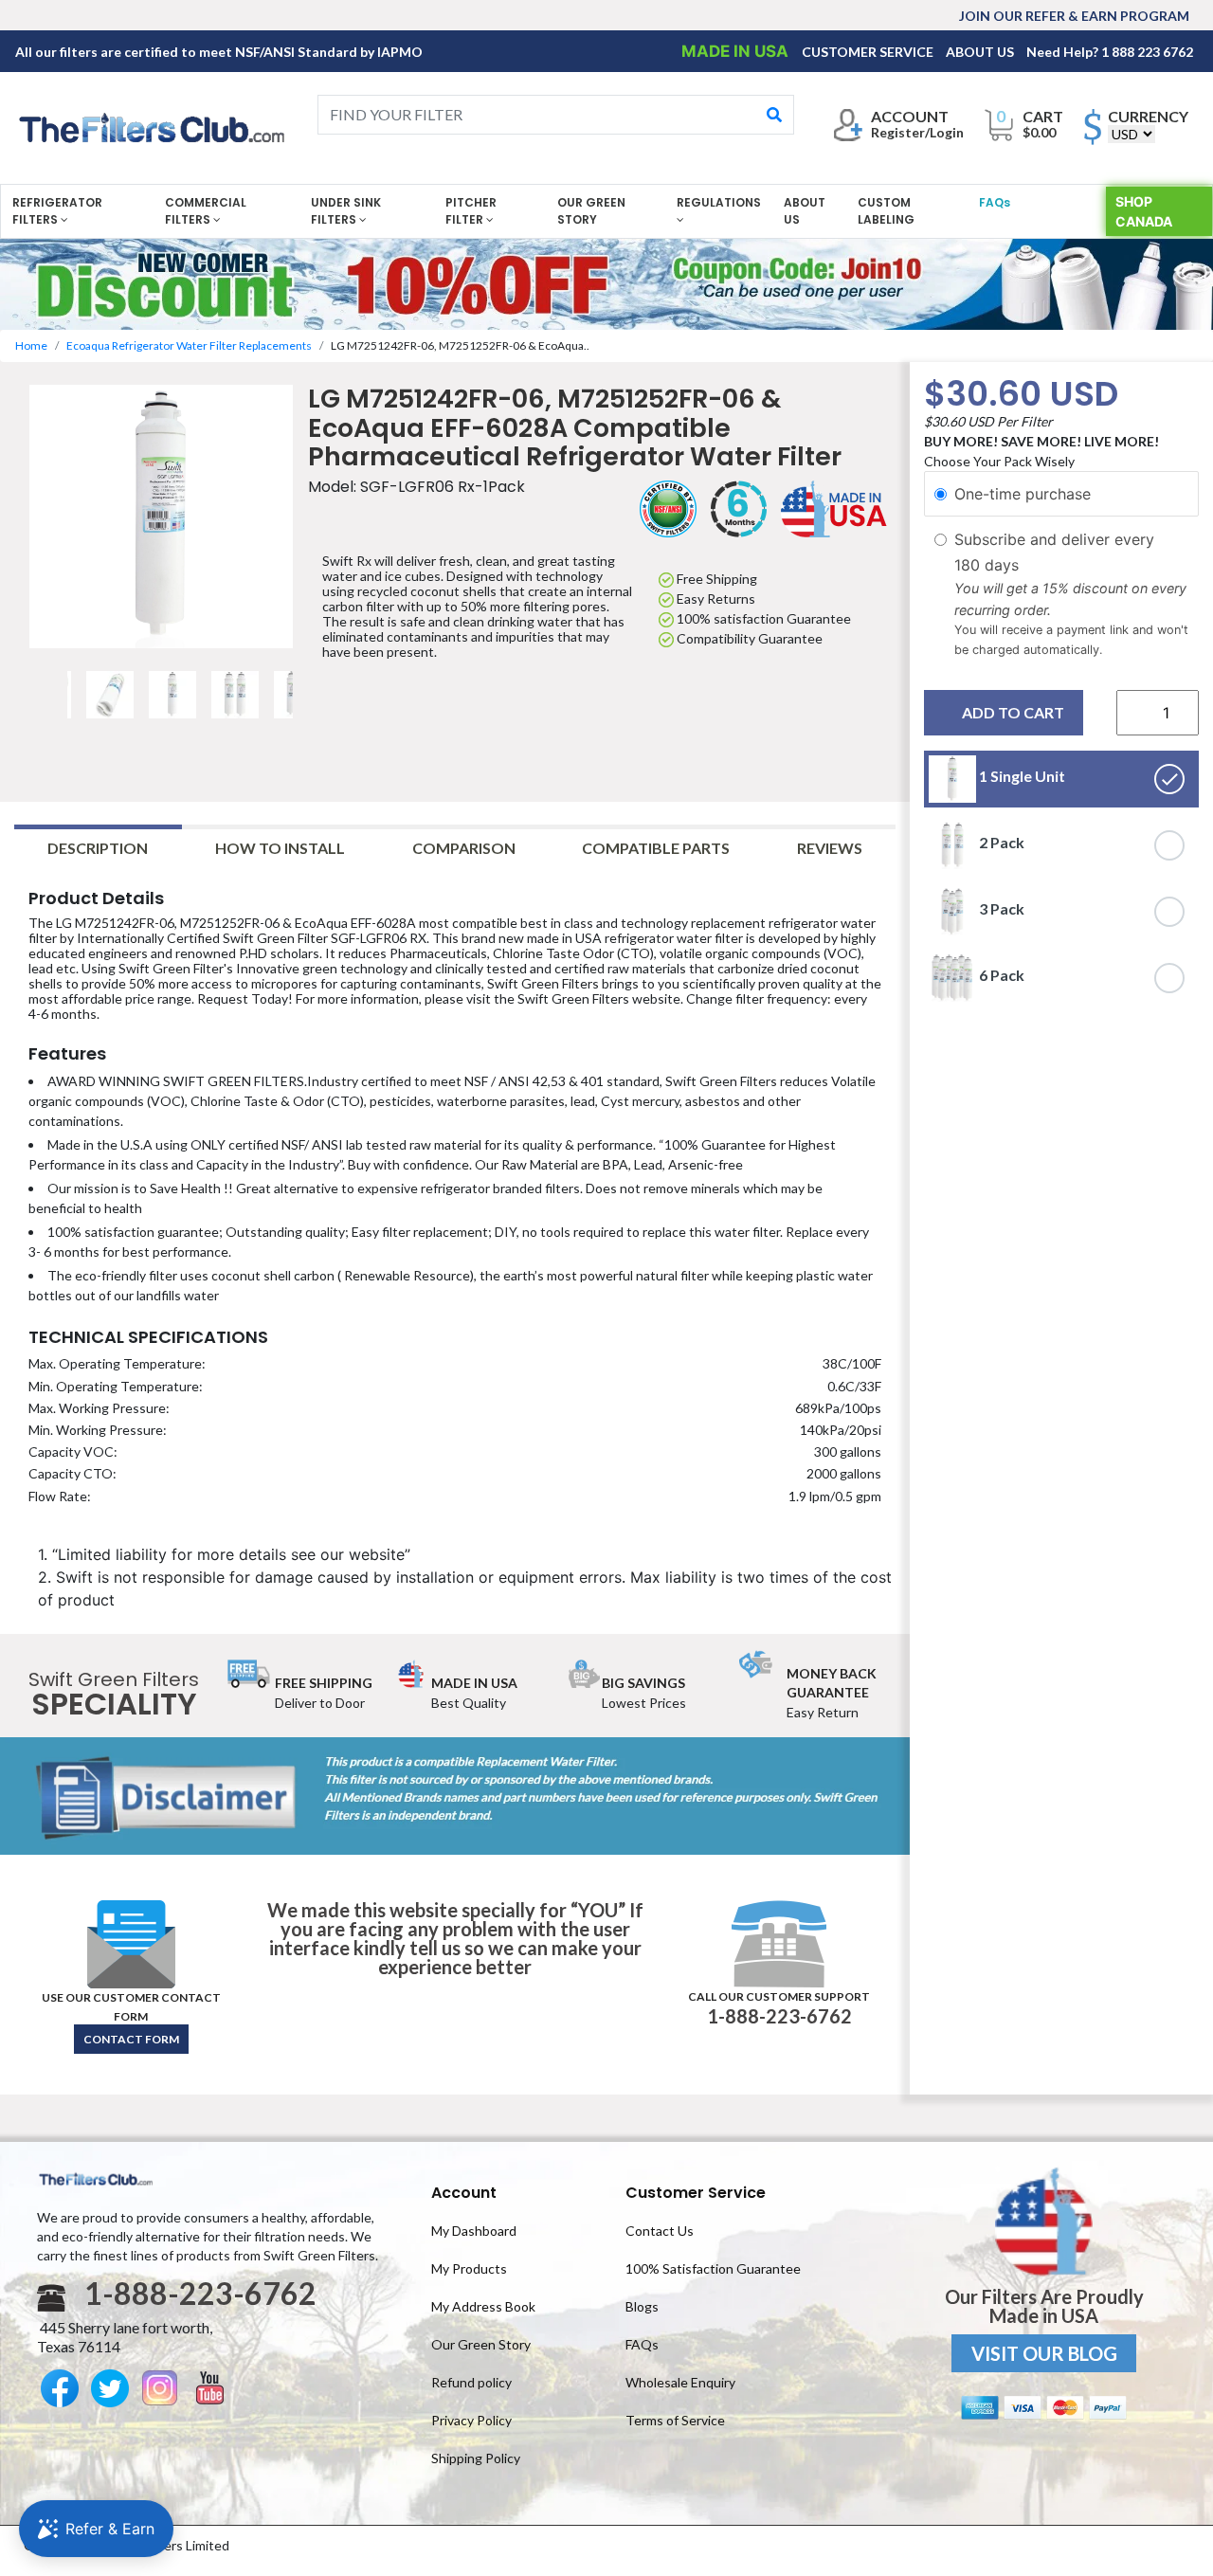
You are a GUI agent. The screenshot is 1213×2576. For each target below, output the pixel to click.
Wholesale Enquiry (680, 2382)
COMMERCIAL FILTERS (206, 211)
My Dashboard (474, 2231)
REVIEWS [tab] (830, 848)
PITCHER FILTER (471, 211)
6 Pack (1000, 976)
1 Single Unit (1021, 777)
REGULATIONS (719, 202)
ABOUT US (981, 52)
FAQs (995, 202)
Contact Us (660, 2231)
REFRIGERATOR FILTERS (57, 211)
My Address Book (483, 2306)
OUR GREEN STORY (591, 211)
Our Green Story (481, 2344)
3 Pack (1000, 909)
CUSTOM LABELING (886, 211)
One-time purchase (1023, 494)
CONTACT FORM (131, 2039)
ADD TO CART (1013, 713)
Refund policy (471, 2382)
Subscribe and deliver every (1057, 540)
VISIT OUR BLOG (1044, 2353)
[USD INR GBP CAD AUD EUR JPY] (1132, 134)
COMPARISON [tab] (464, 848)
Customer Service (696, 2193)
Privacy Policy (471, 2420)
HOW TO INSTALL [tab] (280, 848)
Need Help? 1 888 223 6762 (1110, 52)
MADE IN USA (737, 51)
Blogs (642, 2306)
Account (464, 2193)
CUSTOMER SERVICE (869, 52)
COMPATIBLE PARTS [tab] (656, 848)
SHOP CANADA (1144, 211)
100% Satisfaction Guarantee (713, 2268)
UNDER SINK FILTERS (346, 211)
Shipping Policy (476, 2458)
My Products (469, 2268)
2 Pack (1000, 843)
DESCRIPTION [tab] (98, 848)
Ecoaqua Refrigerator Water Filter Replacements (189, 345)
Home (31, 345)
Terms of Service (675, 2420)
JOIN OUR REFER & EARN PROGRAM (1074, 16)
